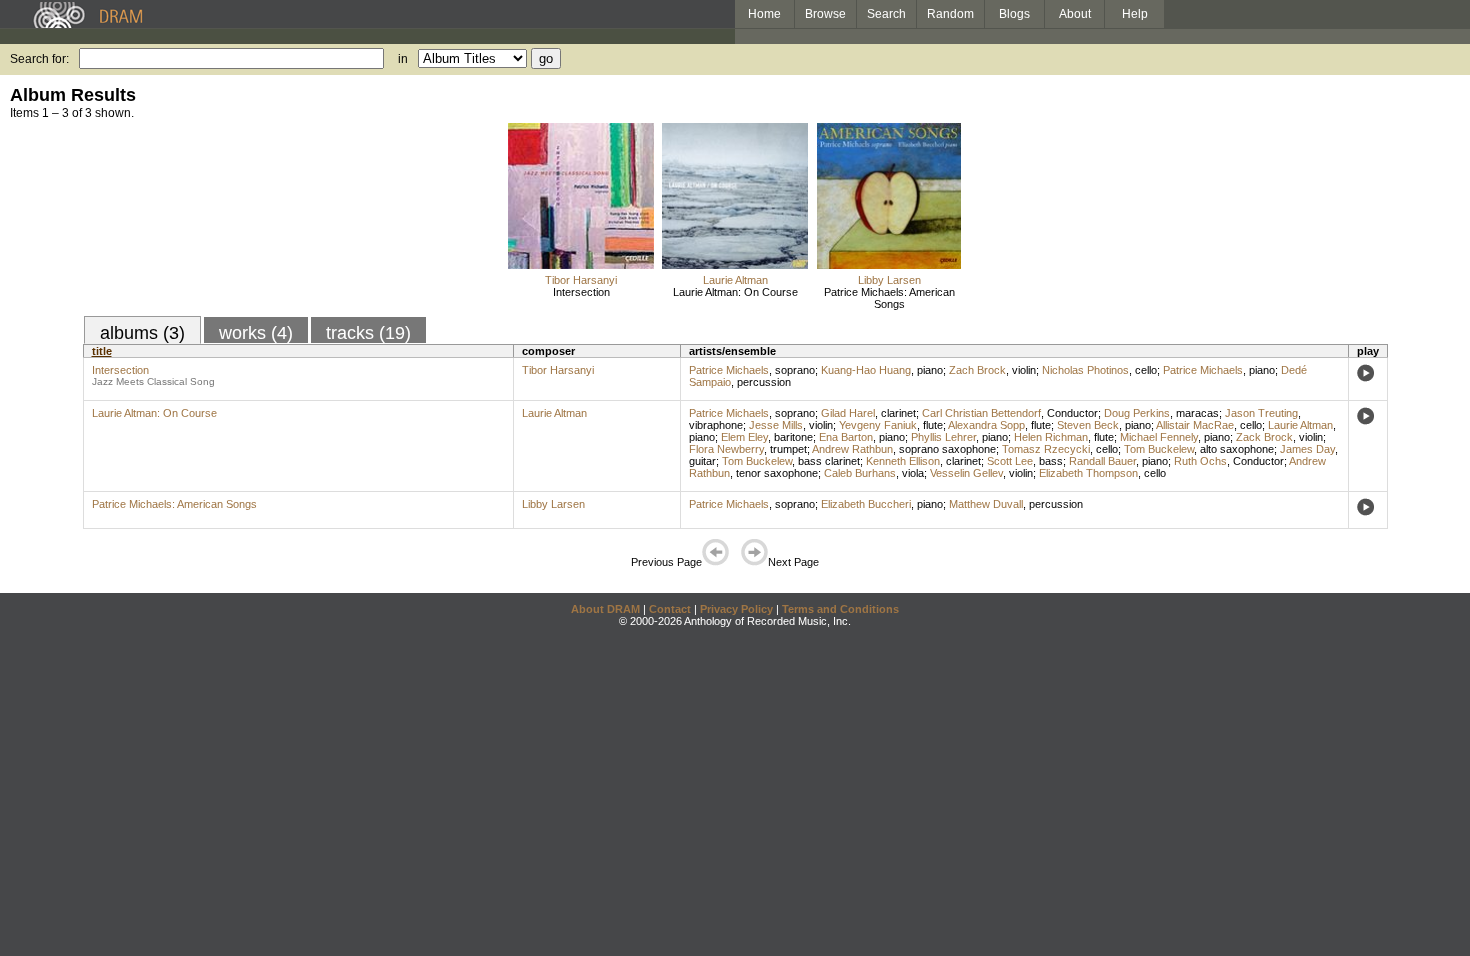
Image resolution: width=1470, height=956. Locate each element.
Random (950, 14)
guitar (702, 461)
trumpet (788, 449)
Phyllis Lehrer (943, 437)
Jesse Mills (776, 425)
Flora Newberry (726, 449)
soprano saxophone (947, 449)
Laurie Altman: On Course (735, 292)
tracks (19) (368, 333)
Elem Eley (744, 437)
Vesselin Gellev (966, 473)
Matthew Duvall (986, 504)
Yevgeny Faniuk (878, 425)
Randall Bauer (1102, 461)
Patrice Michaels (729, 370)
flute (933, 425)
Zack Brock (1264, 437)
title (102, 351)
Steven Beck (1088, 425)
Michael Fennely (1159, 437)
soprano (795, 370)
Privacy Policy (736, 609)
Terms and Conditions (840, 609)
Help (1135, 14)
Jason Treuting (1261, 413)
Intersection (581, 292)
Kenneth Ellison (903, 461)
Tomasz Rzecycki (1046, 449)
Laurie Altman (735, 280)
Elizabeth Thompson (1088, 473)
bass (1051, 461)
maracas (1197, 413)
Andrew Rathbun (852, 449)
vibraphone (716, 425)
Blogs (1014, 14)
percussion (764, 382)
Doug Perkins (1137, 413)
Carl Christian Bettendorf (981, 413)
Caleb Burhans (860, 473)
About (1075, 14)
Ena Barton (846, 437)
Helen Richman (1051, 437)
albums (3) (142, 333)
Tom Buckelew (1159, 449)
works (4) (256, 333)
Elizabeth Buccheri (866, 504)
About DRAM (605, 609)
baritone (793, 437)
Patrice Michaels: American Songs (889, 298)
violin (1024, 370)
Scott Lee (1010, 461)
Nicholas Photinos (1085, 370)
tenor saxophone (777, 473)
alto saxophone (1237, 449)
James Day (1307, 449)
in (403, 59)
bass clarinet (829, 461)
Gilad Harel (848, 413)
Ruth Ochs (1200, 461)
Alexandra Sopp (986, 425)
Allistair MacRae (1195, 425)
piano (930, 370)
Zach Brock (977, 370)
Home (764, 14)
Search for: (39, 59)
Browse (825, 14)
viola (913, 473)
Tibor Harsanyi (581, 280)
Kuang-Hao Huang (866, 370)
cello (1146, 370)
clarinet (898, 413)
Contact (670, 609)
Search (886, 14)
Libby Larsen (889, 280)
